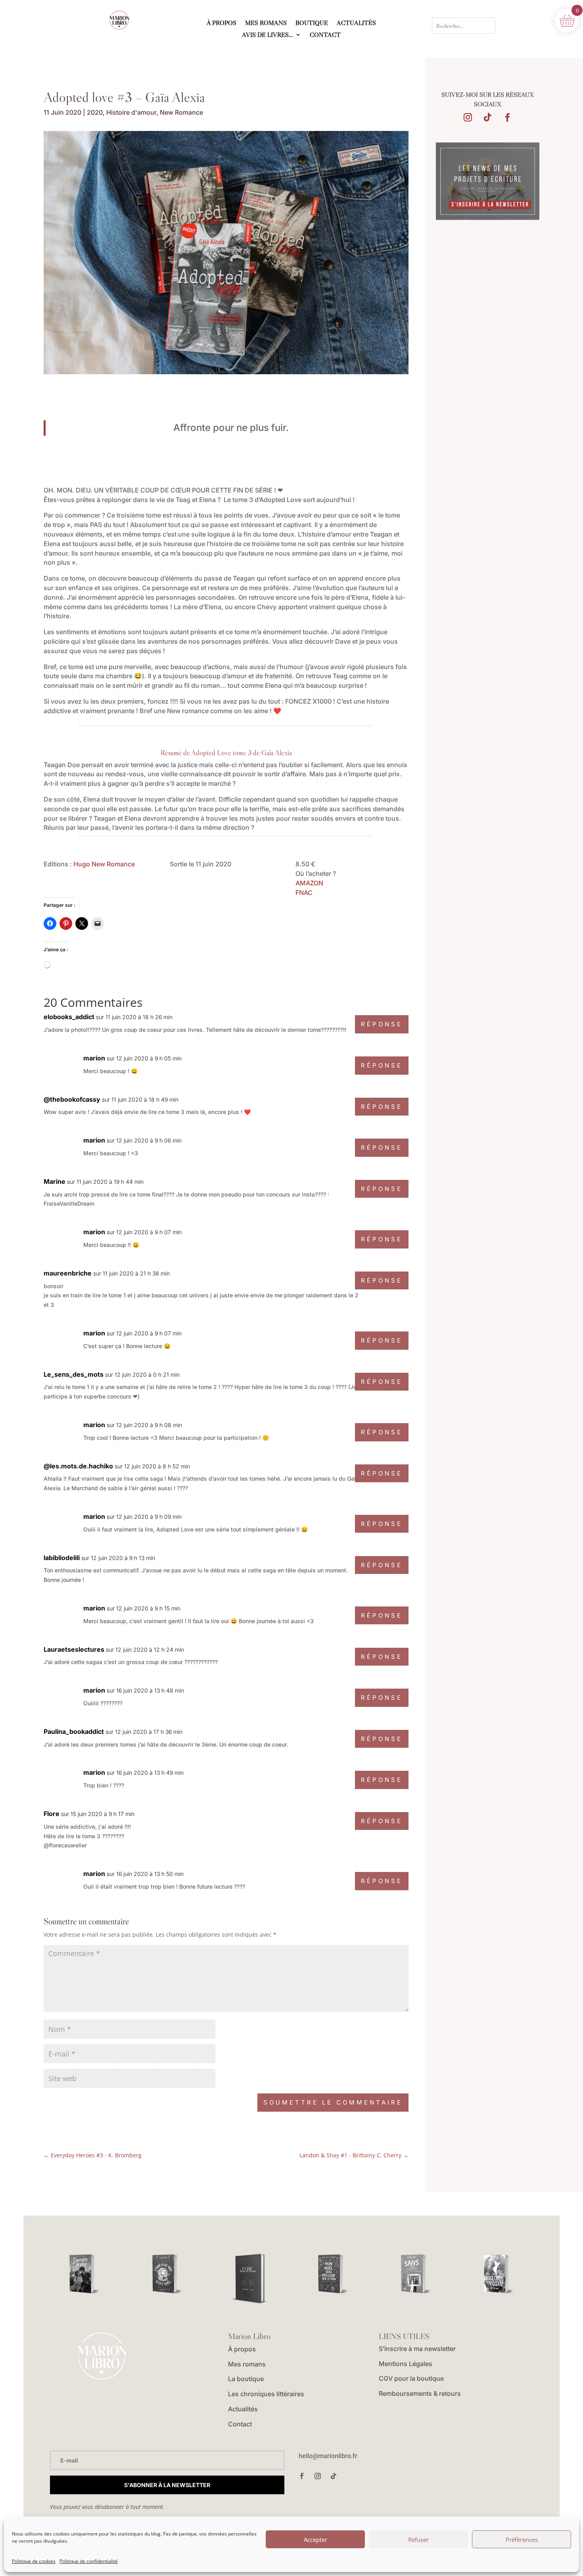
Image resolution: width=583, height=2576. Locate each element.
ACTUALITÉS (356, 23)
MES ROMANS (266, 23)
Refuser (418, 2539)
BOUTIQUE (312, 23)
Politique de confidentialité (89, 2561)
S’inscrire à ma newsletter (417, 2349)
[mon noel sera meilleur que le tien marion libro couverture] (333, 2274)
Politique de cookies (34, 2561)
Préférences (522, 2539)
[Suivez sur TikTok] (487, 117)
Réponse (382, 1024)
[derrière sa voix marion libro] (84, 2274)
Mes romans (247, 2364)
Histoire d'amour (131, 112)
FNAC (304, 893)
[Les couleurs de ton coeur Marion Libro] (499, 2274)
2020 (95, 112)
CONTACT (325, 35)
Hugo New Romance (104, 864)
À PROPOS (222, 23)
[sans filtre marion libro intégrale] (416, 2274)
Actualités (243, 2409)
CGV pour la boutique (411, 2378)
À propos (242, 2349)
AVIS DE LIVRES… (268, 35)
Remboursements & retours (420, 2393)
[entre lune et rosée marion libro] (250, 2279)
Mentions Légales (406, 2364)
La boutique (246, 2379)
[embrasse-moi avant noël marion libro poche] (167, 2274)
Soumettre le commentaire (333, 2102)
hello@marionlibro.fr (328, 2456)
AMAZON (309, 883)
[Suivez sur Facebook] (507, 117)
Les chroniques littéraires (266, 2394)
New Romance (181, 112)
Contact (240, 2424)
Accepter (315, 2539)
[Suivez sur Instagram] (468, 117)
